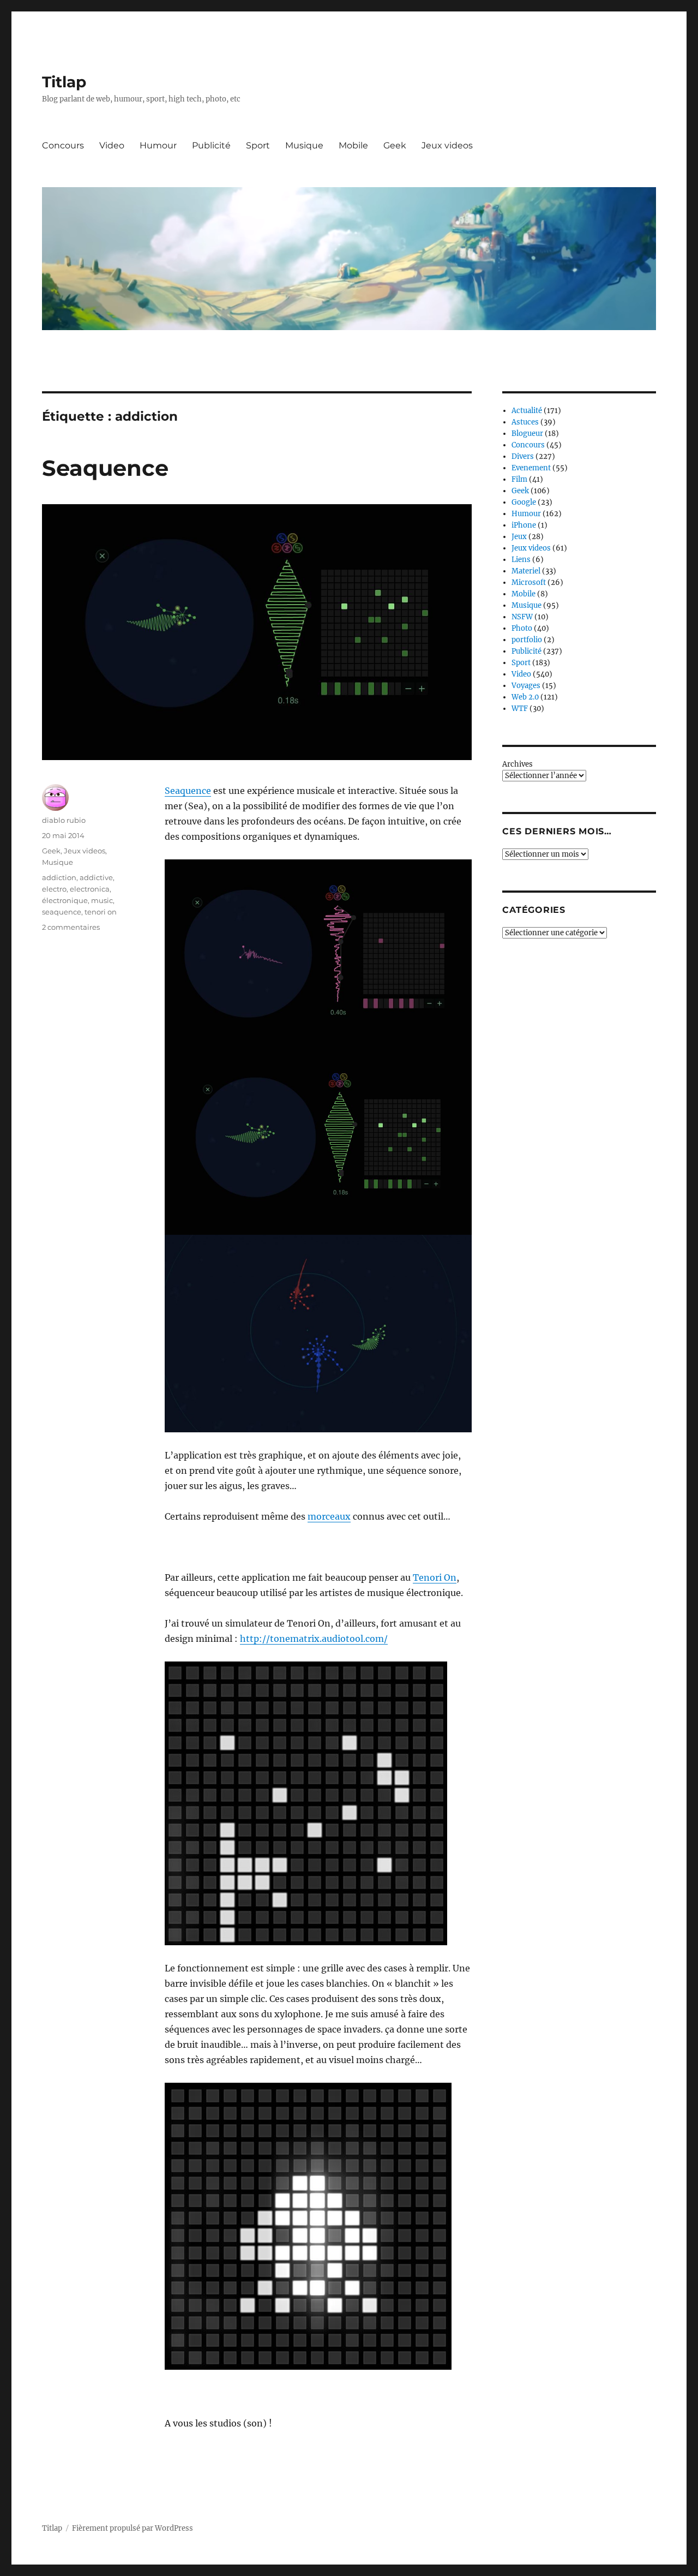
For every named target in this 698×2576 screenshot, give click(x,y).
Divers (523, 456)
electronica (90, 889)
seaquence (62, 912)
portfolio (527, 640)
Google (524, 502)
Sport (258, 145)
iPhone (524, 525)
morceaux (329, 1516)
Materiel (526, 571)
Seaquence (105, 468)
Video (112, 145)
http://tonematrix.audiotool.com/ (314, 1639)
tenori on (101, 912)
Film (519, 479)
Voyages (526, 686)
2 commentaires (71, 927)
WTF (520, 709)
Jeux (519, 537)
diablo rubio (64, 820)
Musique (304, 145)
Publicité (211, 145)
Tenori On (435, 1577)
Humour (158, 145)
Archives (518, 764)
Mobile (353, 145)
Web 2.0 (525, 697)
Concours (63, 145)
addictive (96, 877)
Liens (521, 560)
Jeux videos (447, 145)
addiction (59, 877)
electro (54, 889)
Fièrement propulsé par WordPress (133, 2528)
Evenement (531, 468)
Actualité (527, 411)
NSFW (522, 617)
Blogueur (527, 434)
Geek (395, 145)
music (102, 900)
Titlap (64, 82)
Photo (522, 628)
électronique (65, 900)
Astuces (525, 422)
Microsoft (529, 582)
